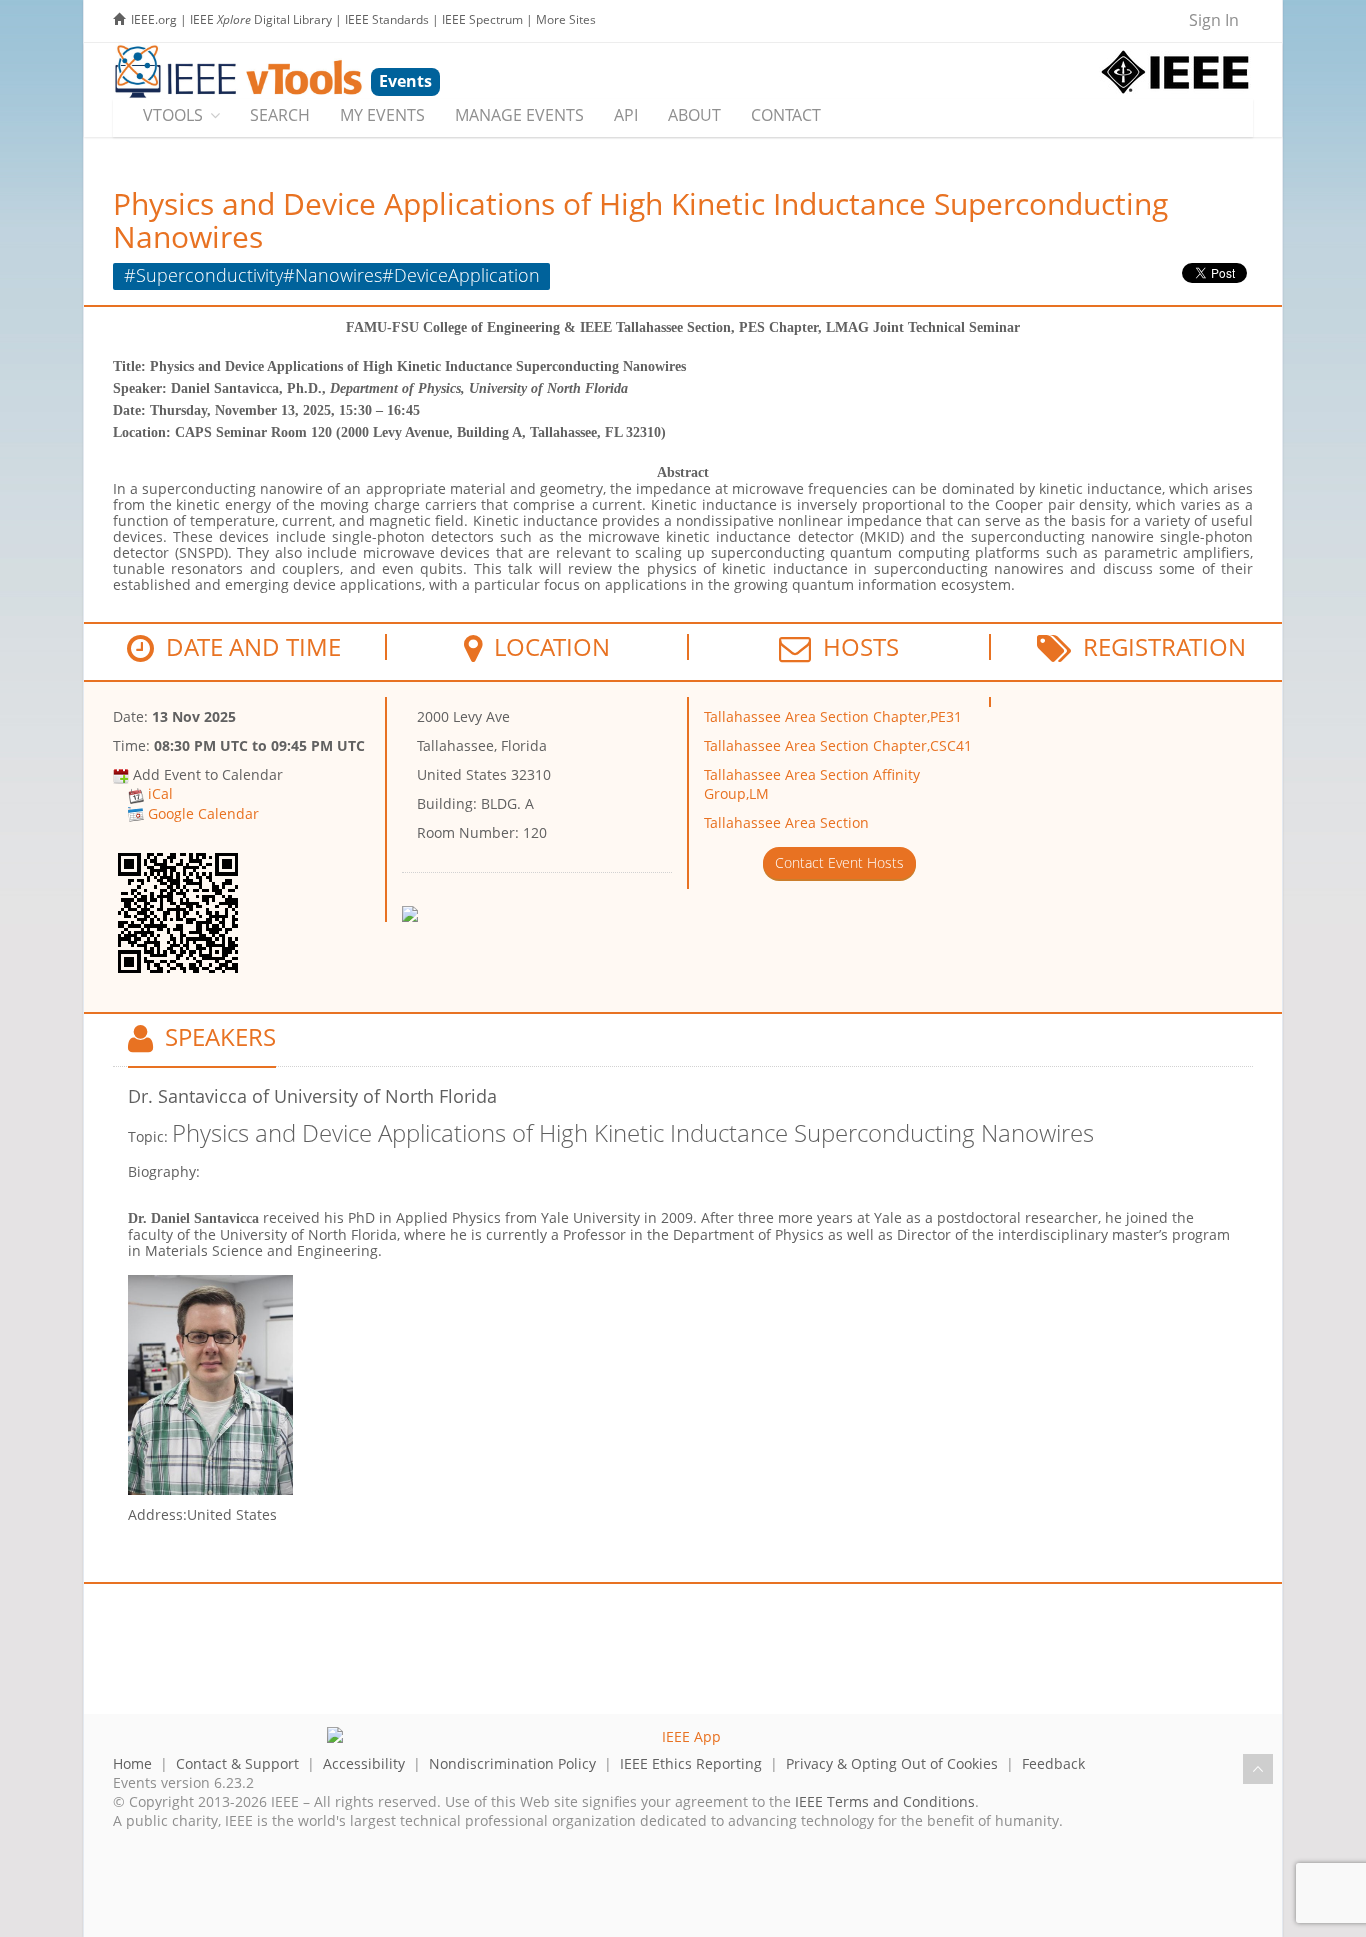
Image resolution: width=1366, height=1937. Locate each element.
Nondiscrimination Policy (512, 1763)
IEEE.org (154, 19)
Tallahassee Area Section (786, 822)
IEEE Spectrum (482, 19)
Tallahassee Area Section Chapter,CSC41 (838, 745)
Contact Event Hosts (839, 862)
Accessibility (364, 1763)
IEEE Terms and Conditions (885, 1801)
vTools (173, 115)
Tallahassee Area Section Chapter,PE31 (833, 716)
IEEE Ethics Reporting (691, 1763)
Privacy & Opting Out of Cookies (892, 1763)
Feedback (1053, 1763)
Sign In (1214, 20)
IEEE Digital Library (261, 19)
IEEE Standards (387, 19)
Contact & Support (237, 1763)
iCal (160, 793)
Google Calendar (203, 813)
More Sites (566, 19)
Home (132, 1763)
